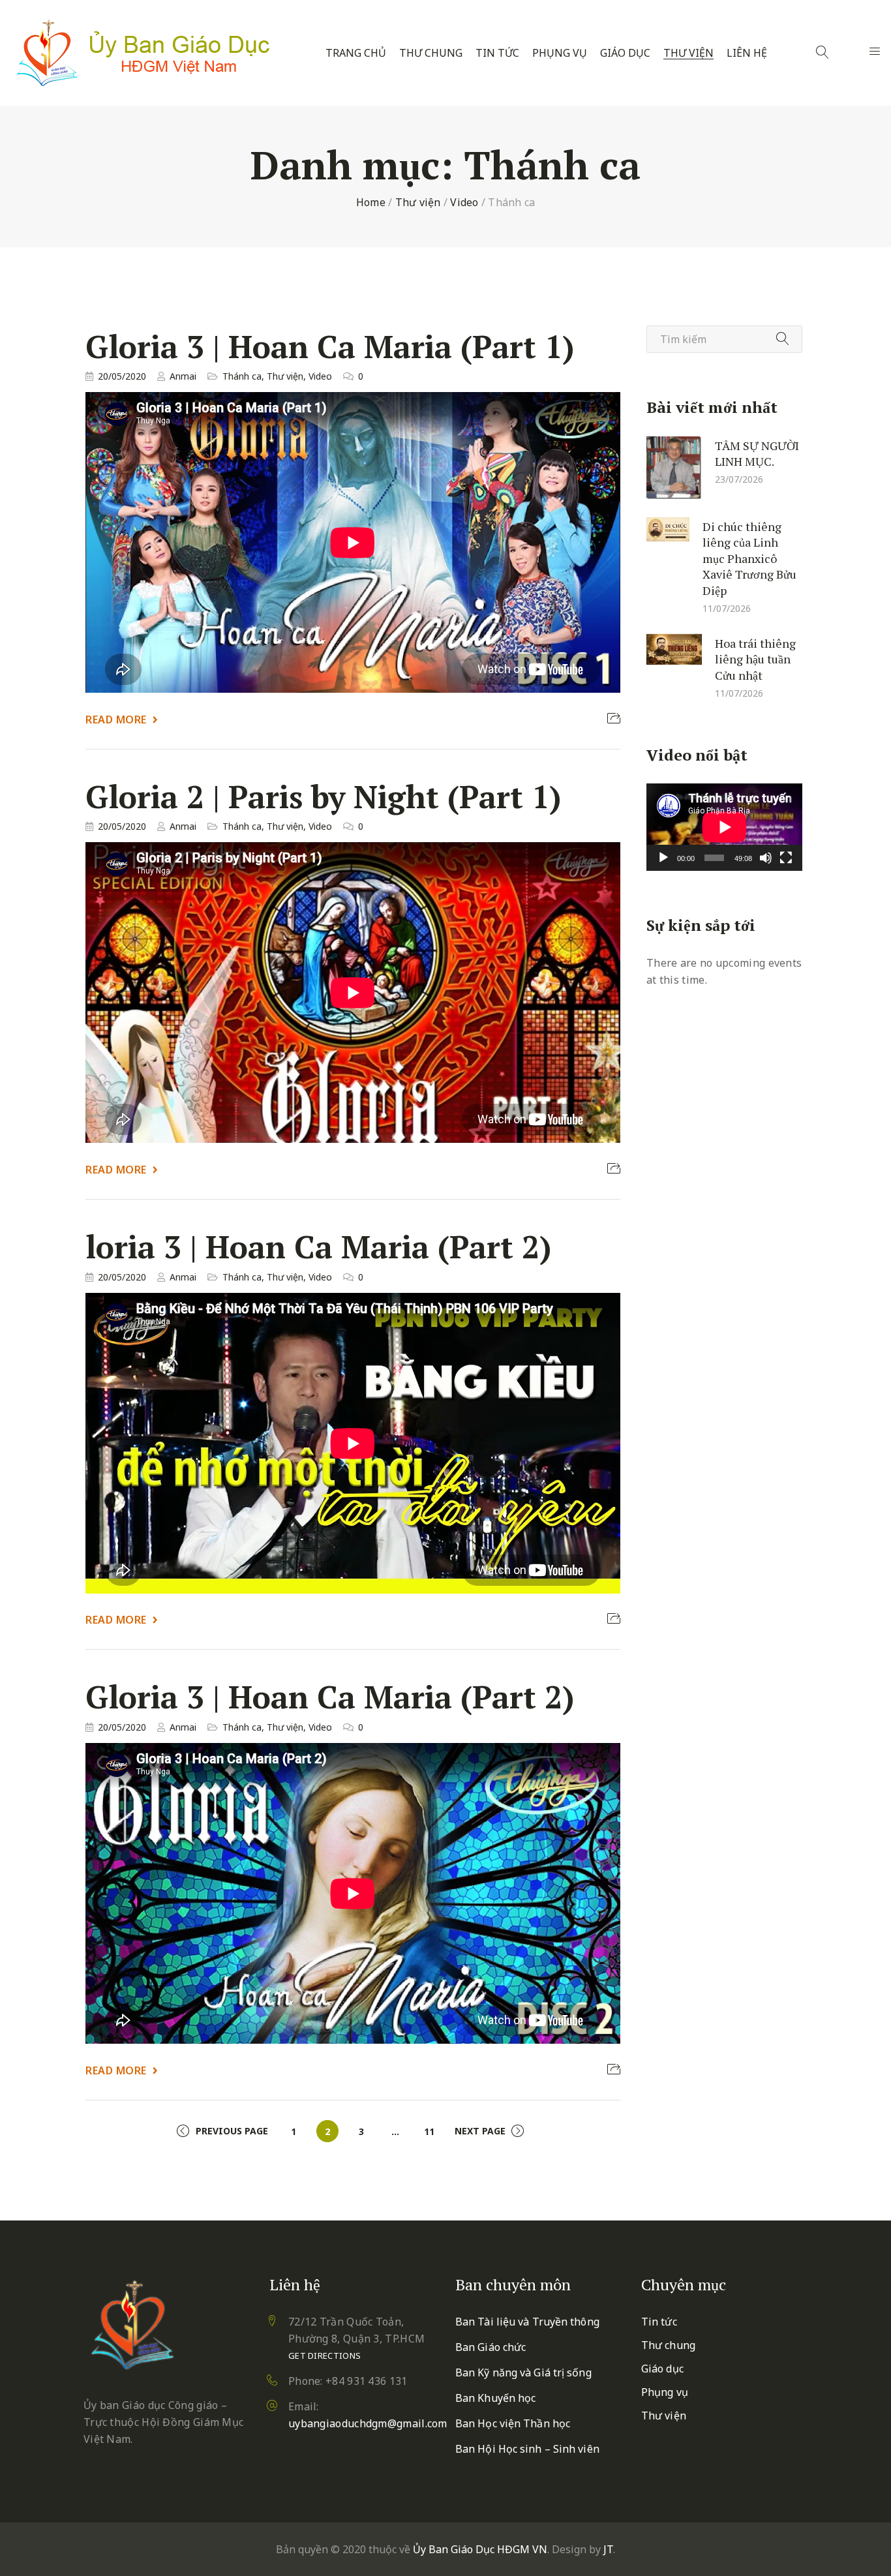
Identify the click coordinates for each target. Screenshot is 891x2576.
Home (371, 202)
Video (464, 202)
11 (429, 2131)
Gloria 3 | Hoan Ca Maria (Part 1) (330, 346)
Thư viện (688, 53)
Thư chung (431, 53)
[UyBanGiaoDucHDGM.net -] (143, 53)
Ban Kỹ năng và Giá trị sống (523, 2372)
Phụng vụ (560, 53)
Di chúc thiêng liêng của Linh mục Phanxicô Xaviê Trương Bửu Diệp (749, 558)
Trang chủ (356, 53)
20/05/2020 (122, 376)
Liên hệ (747, 53)
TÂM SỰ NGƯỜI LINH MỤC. (757, 453)
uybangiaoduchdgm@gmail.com (368, 2423)
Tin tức (497, 53)
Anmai (183, 376)
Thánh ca (242, 376)
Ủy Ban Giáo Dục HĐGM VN (480, 2549)
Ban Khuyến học (495, 2398)
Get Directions (325, 2356)
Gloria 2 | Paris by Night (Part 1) (323, 797)
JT (608, 2549)
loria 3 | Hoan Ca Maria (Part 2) (318, 1247)
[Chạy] (663, 858)
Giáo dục (625, 53)
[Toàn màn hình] (786, 858)
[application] (724, 827)
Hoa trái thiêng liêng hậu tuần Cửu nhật (755, 659)
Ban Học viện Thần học (513, 2423)
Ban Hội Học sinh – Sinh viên (527, 2449)
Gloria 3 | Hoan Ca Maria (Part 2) (330, 1697)
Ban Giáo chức (491, 2347)
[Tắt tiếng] (766, 858)
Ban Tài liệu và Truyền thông (527, 2322)
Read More (116, 720)
